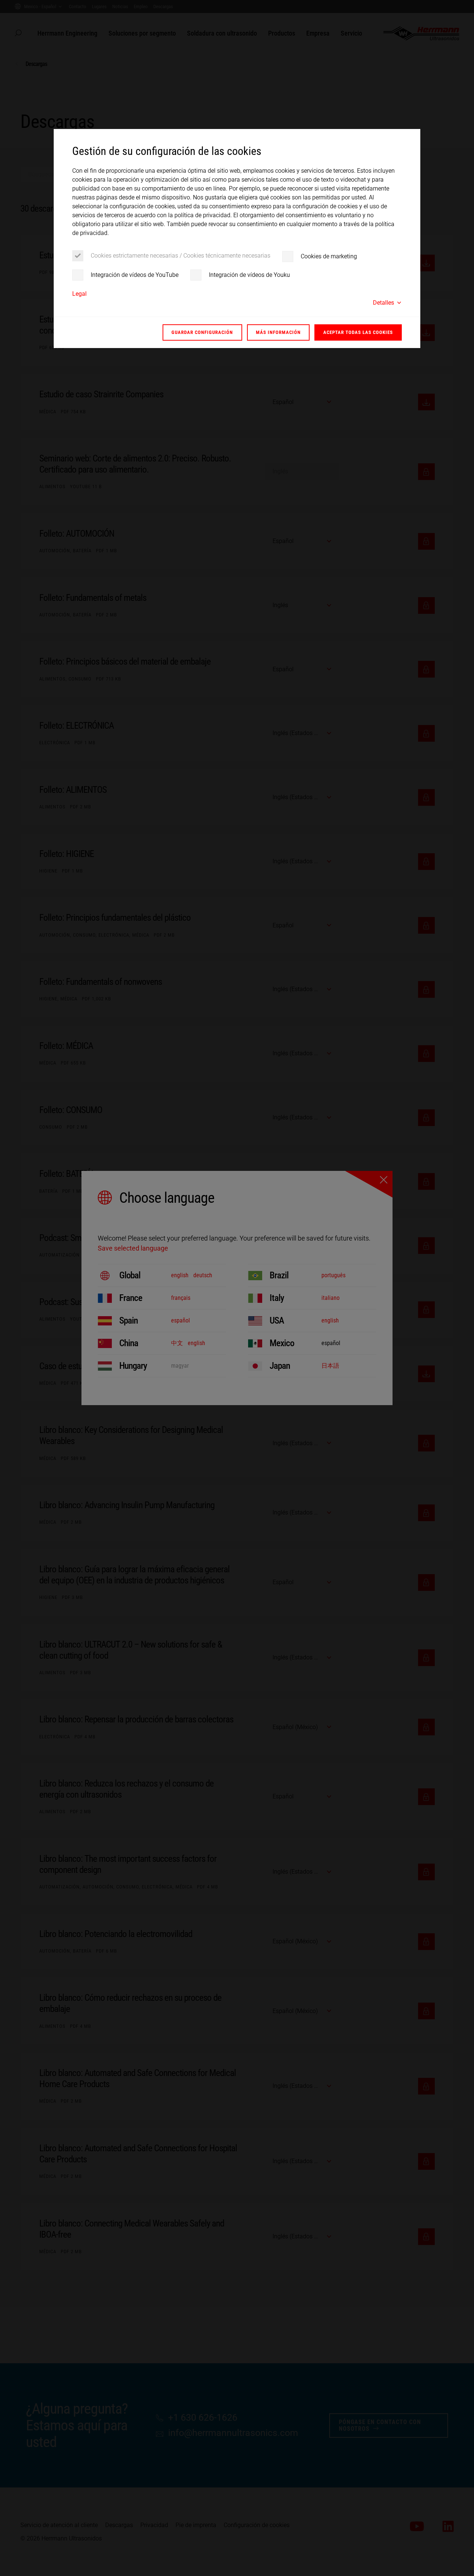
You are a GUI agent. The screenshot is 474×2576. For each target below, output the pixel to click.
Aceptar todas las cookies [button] (358, 332)
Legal (79, 294)
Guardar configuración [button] (202, 332)
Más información (278, 332)
